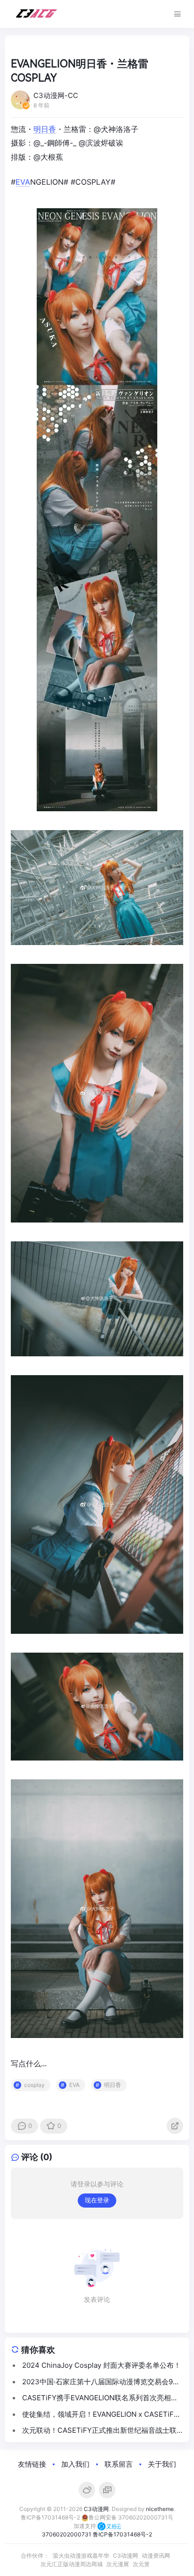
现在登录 (97, 2200)
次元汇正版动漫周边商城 (72, 2564)
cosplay (34, 2085)
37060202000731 (67, 2534)
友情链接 (32, 2464)
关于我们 (162, 2464)
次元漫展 (118, 2564)
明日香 (45, 129)
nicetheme (160, 2509)
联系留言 (119, 2464)
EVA (23, 182)
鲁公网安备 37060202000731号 (131, 2517)
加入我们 (75, 2464)
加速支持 (85, 2526)
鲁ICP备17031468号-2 (50, 2517)
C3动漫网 (96, 2509)
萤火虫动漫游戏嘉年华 (81, 2556)
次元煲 (141, 2564)
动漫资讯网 (156, 2556)
